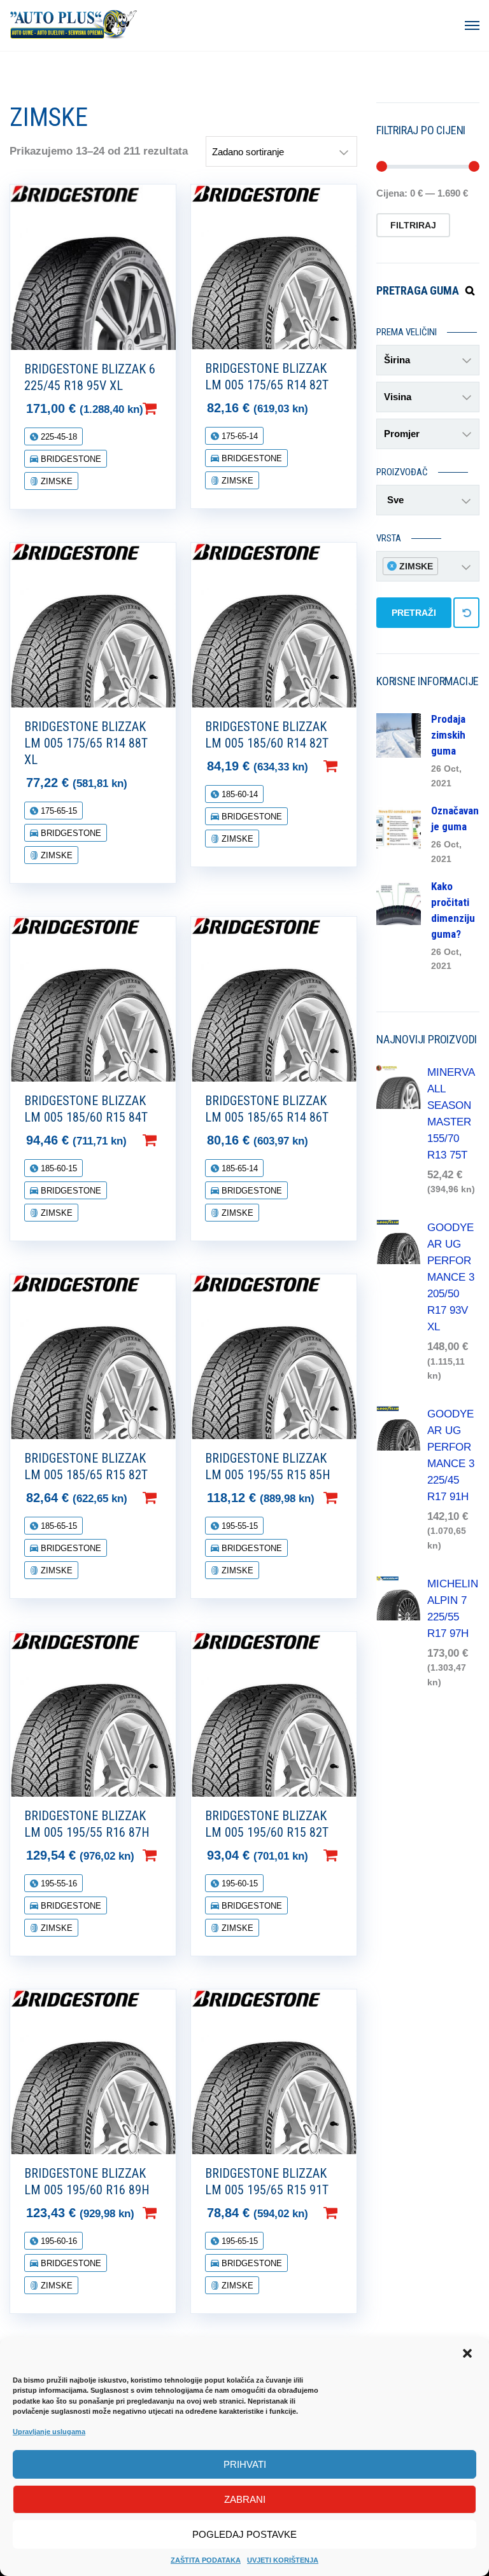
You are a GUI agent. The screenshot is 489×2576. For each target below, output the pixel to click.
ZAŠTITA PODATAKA (206, 2560)
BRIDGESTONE (70, 459)
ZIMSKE (55, 481)
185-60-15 (58, 1168)
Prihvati (245, 2464)
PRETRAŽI (414, 613)
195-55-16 (58, 1883)
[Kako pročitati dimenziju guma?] (399, 902)
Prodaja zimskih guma (448, 735)
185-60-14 (238, 794)
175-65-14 (238, 436)
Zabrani (245, 2499)
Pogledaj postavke (244, 2534)
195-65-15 (238, 2241)
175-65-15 (58, 811)
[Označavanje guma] (399, 826)
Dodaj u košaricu (170, 408)
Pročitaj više (351, 408)
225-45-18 (58, 437)
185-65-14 (238, 1168)
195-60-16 (58, 2241)
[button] (469, 2355)
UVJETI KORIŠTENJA (283, 2560)
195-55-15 (238, 1526)
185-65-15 (58, 1526)
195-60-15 (238, 1883)
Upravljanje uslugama (49, 2432)
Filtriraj (413, 225)
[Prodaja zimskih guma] (399, 735)
